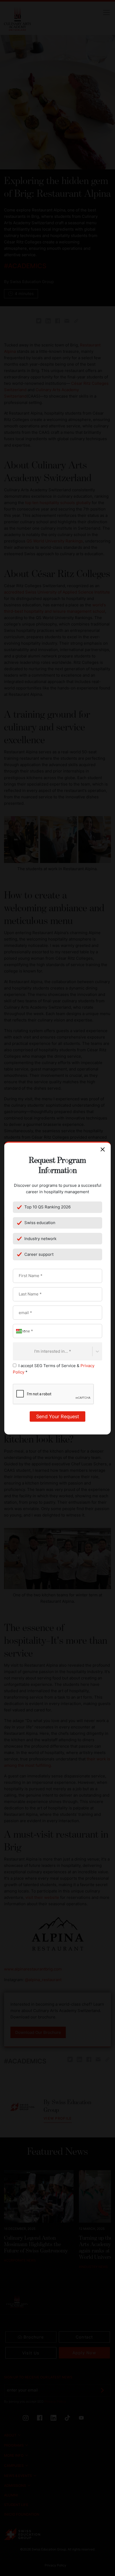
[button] (20, 1331)
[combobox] (16, 1351)
